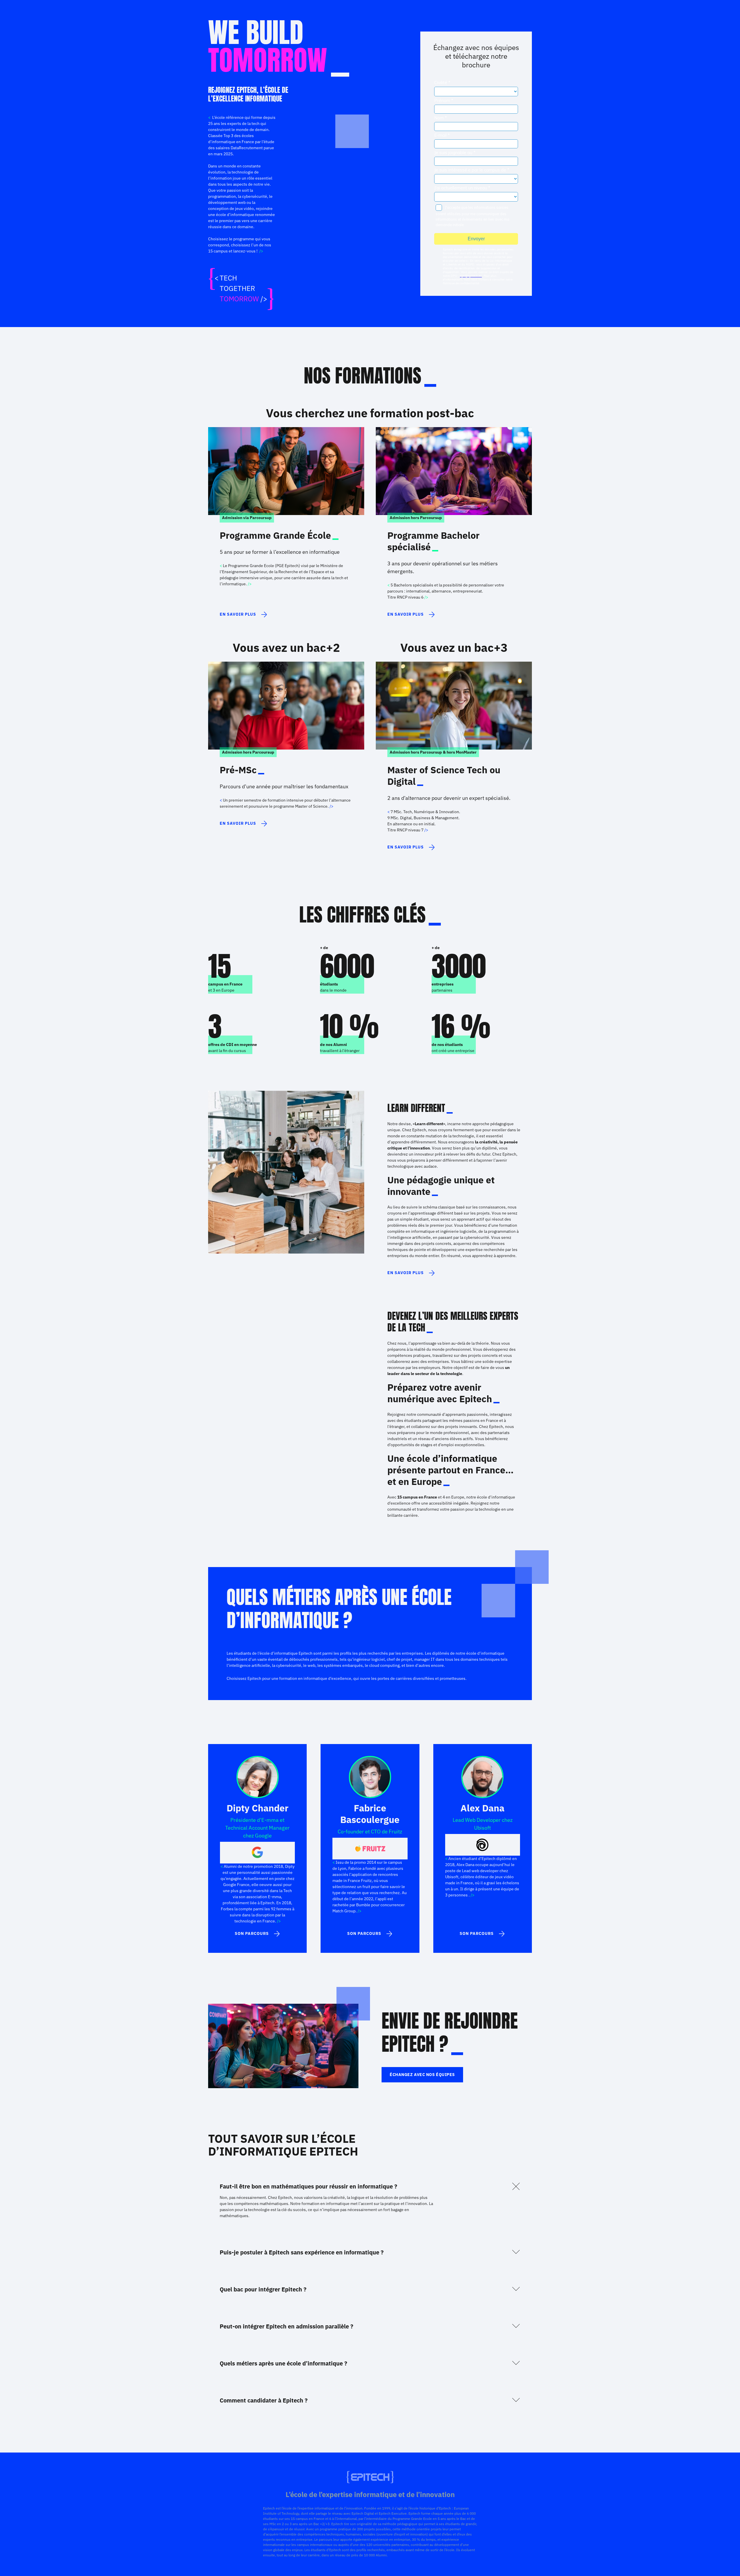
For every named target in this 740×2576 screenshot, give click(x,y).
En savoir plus (238, 614)
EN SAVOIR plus (406, 1273)
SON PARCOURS (252, 1933)
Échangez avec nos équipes (422, 2075)
